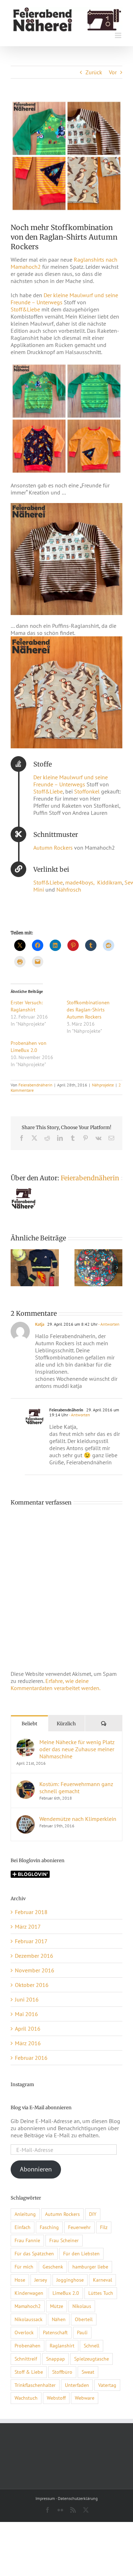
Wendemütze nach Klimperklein (78, 1819)
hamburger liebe (90, 2267)
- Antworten (109, 1324)
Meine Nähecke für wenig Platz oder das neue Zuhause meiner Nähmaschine (77, 1749)
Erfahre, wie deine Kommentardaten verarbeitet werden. (56, 1684)
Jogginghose (70, 2280)
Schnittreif (26, 2359)
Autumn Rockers (53, 848)
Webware (85, 2398)
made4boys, (81, 882)
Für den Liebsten (81, 2253)
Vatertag (107, 2385)
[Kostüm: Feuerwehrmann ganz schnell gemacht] (35, 1253)
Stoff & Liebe (29, 2372)
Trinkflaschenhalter (35, 2385)
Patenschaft (55, 2332)
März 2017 (28, 1926)
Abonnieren (36, 2169)
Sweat (88, 2372)
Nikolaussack (29, 2319)
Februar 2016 (31, 2058)
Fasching (49, 2227)
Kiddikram (110, 882)
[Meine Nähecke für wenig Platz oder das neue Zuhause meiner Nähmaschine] (26, 1742)
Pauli (82, 2332)
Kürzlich (66, 1724)
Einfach (23, 2227)
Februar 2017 (31, 1941)
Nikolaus (82, 2306)
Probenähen (27, 2345)
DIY (93, 2214)
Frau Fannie (27, 2240)
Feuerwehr (79, 2227)
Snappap (56, 2359)
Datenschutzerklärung (78, 2498)
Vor (113, 72)
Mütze (57, 2306)
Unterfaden (77, 2385)
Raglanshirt (62, 2345)
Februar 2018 (31, 1912)
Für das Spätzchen (34, 2253)
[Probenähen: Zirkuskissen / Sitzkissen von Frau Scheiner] (99, 1253)
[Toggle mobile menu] (119, 35)
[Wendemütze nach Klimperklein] (26, 1819)
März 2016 (28, 2043)
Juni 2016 (27, 1999)
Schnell (92, 2345)
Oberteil (84, 2319)
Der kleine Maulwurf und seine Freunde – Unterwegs (71, 781)
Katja (40, 1324)
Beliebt (29, 1724)
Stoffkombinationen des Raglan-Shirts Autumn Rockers (88, 1010)
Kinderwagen (29, 2293)
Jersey (41, 2280)
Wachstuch (26, 2398)
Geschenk (53, 2267)
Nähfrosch (69, 889)
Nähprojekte (103, 1085)
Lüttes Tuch (101, 2293)
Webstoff (56, 2398)
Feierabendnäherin (35, 1085)
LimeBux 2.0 (66, 2293)
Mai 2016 (26, 2014)
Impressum (45, 2498)
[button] (16, 1268)
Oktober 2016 (32, 1985)
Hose (20, 2280)
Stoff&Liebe (25, 309)
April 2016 (28, 2029)
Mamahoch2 (28, 2306)
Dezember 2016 (34, 1956)
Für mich (24, 2267)
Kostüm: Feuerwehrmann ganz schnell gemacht (76, 1787)
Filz (104, 2227)
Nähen (59, 2319)
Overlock (24, 2332)
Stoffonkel (87, 791)
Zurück (94, 72)
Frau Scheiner (64, 2240)
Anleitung (25, 2214)
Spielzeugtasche (92, 2359)
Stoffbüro (62, 2372)
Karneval (102, 2280)
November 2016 (35, 1970)
